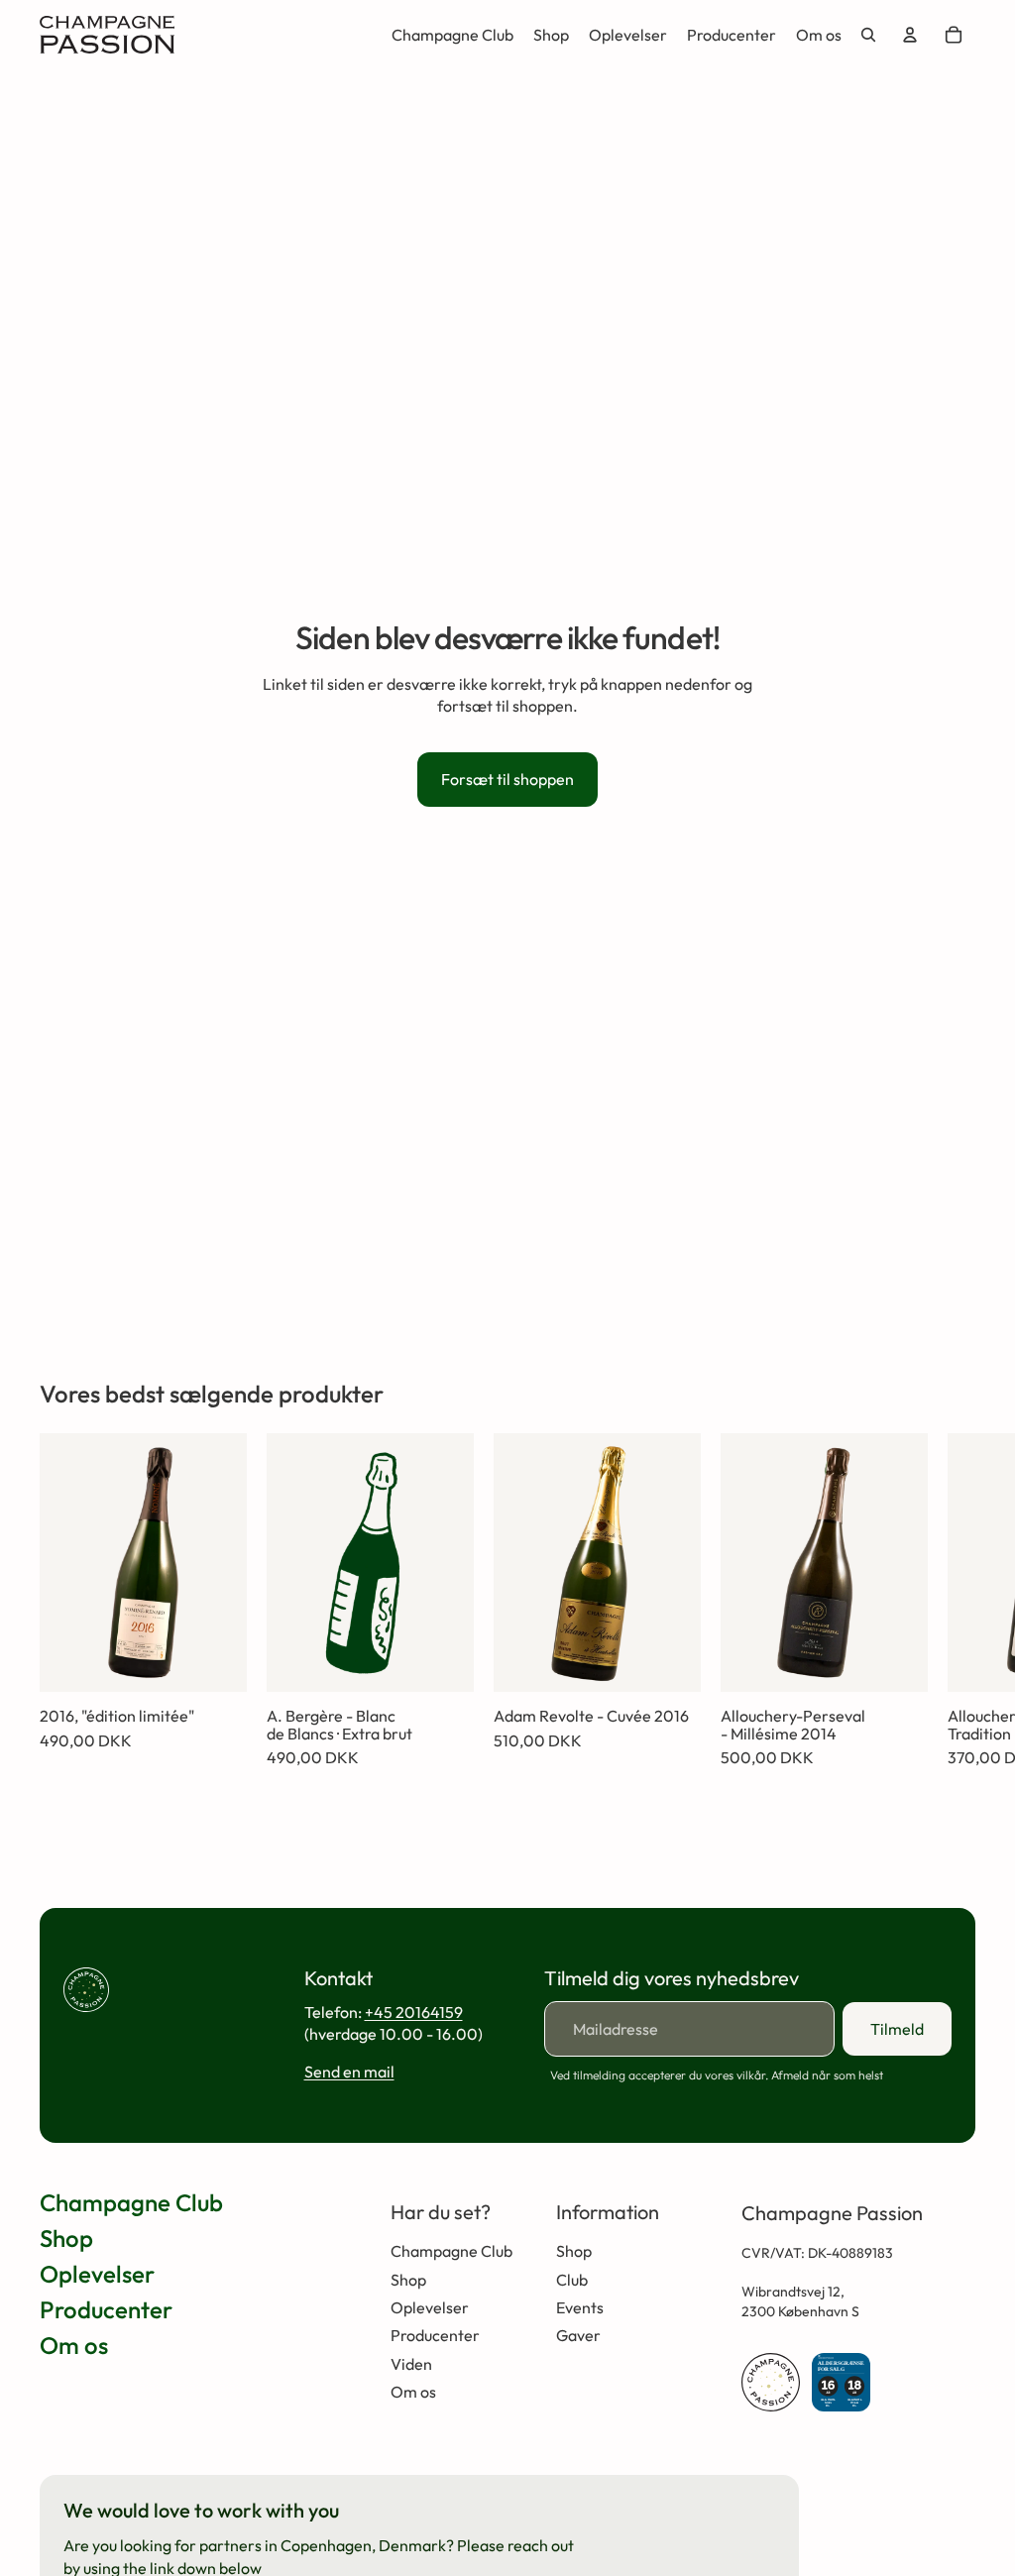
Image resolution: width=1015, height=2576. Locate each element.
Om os (74, 2345)
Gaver (578, 2335)
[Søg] (868, 35)
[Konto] (910, 35)
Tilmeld (897, 2029)
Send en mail (349, 2072)
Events (580, 2307)
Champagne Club (131, 2202)
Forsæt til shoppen (507, 779)
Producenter (106, 2309)
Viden (411, 2364)
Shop (66, 2238)
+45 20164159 (414, 2012)
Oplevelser (97, 2274)
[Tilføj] (216, 1661)
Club (572, 2280)
